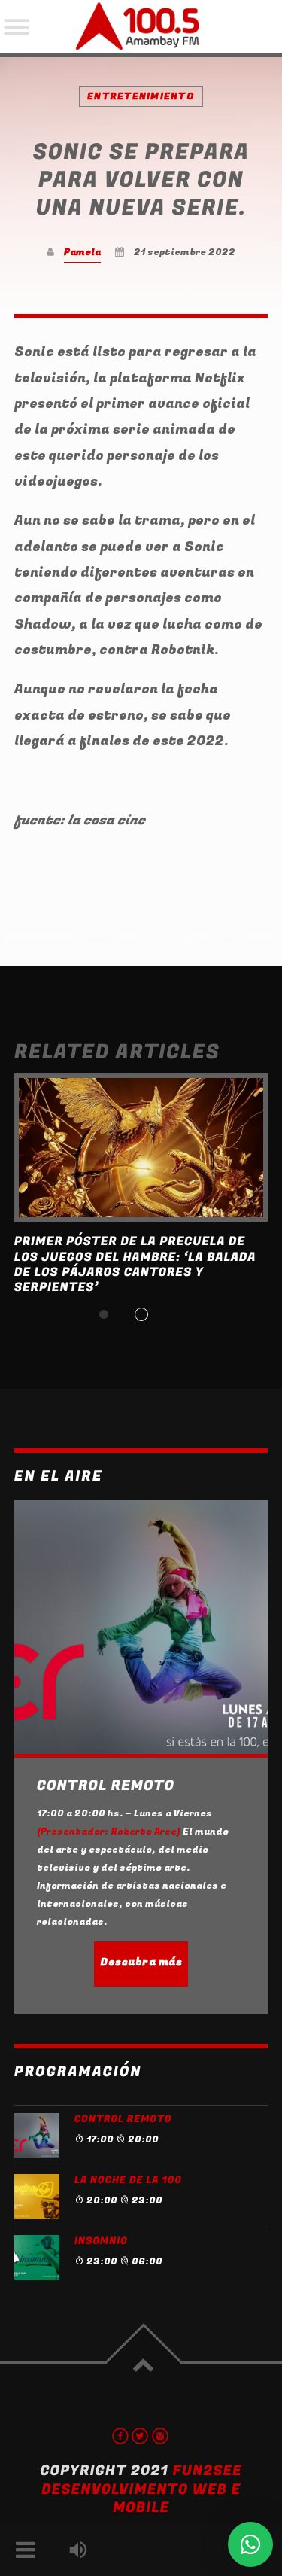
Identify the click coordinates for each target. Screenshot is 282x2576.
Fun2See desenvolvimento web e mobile (142, 2489)
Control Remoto (123, 2119)
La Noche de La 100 (128, 2180)
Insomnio (101, 2241)
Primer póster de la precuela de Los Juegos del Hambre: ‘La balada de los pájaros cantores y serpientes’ (135, 1264)
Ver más (141, 1148)
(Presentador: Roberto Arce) (109, 1832)
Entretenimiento (141, 96)
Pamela (82, 252)
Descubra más (141, 1962)
